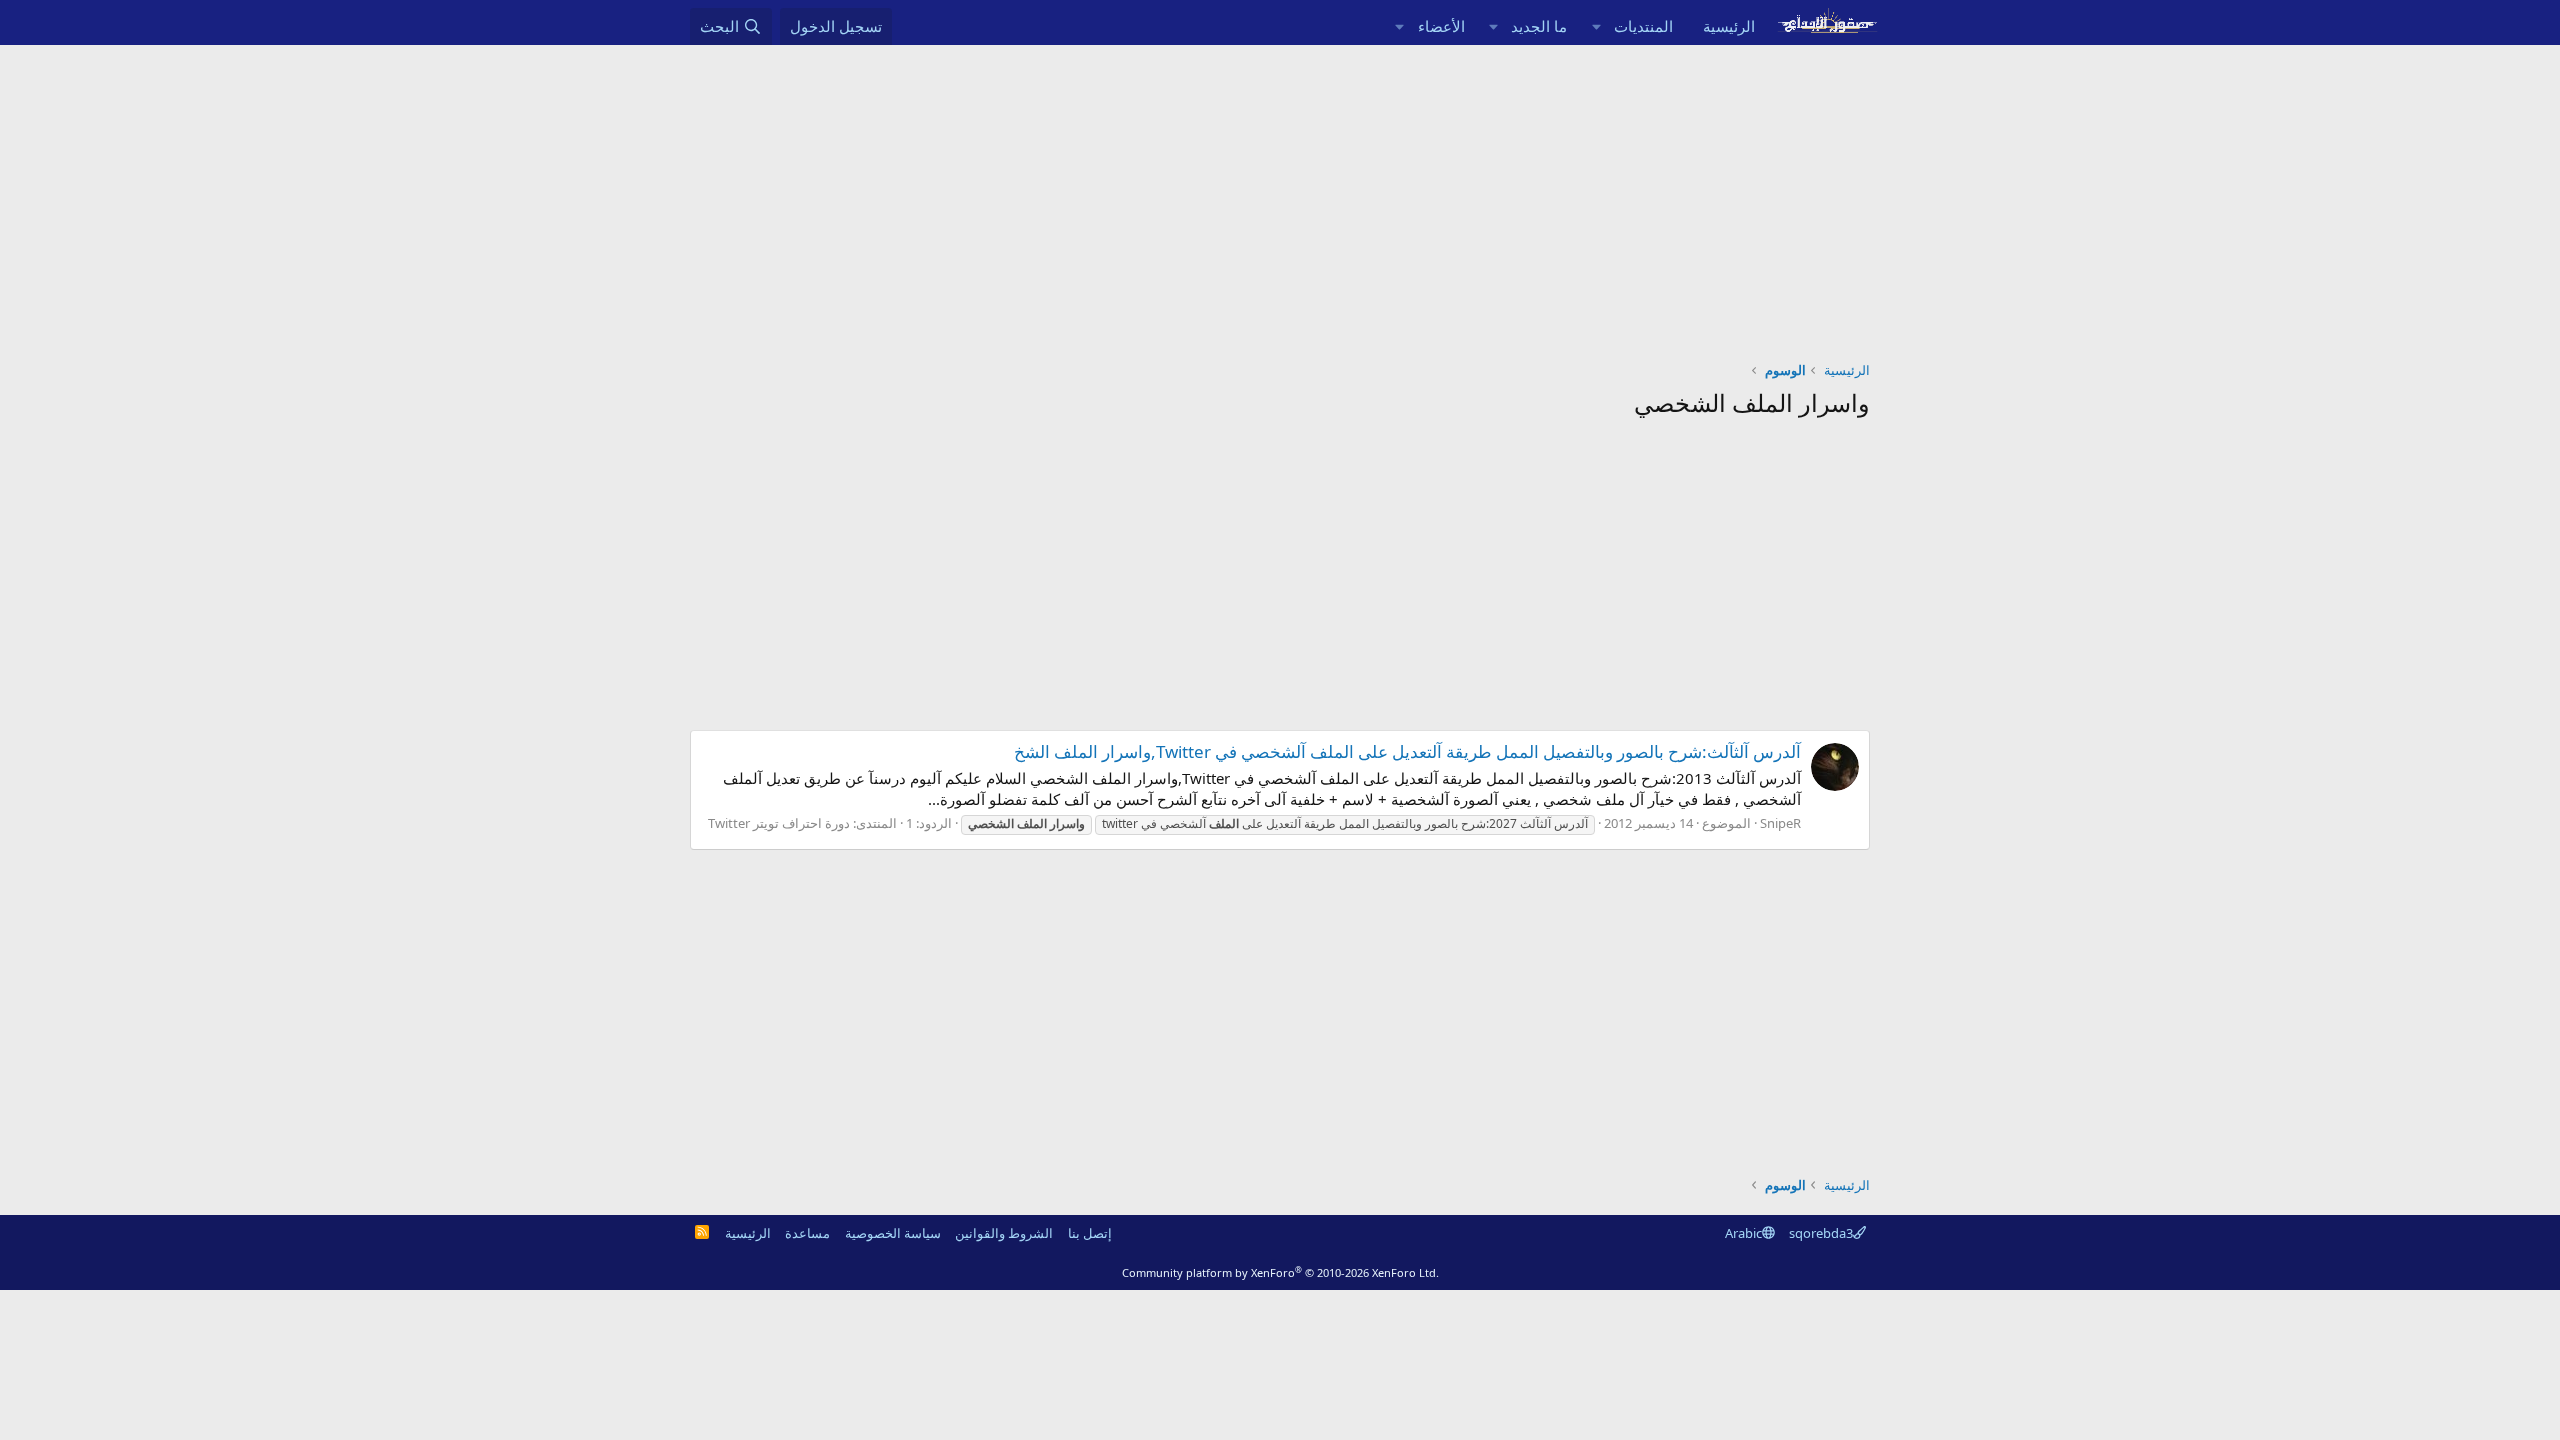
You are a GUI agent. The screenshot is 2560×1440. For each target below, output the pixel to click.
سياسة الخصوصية (893, 1233)
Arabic (1743, 1233)
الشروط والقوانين (1004, 1233)
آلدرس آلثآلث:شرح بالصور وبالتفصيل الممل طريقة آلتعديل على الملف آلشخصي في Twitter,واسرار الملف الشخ (1407, 751)
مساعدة (807, 1233)
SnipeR (1780, 823)
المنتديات (1643, 26)
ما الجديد (1539, 26)
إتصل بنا (1090, 1233)
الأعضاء (1441, 26)
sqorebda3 (1821, 1233)
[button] (1596, 26)
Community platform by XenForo (1280, 1272)
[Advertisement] (1280, 195)
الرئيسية (1729, 26)
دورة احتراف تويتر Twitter (779, 823)
